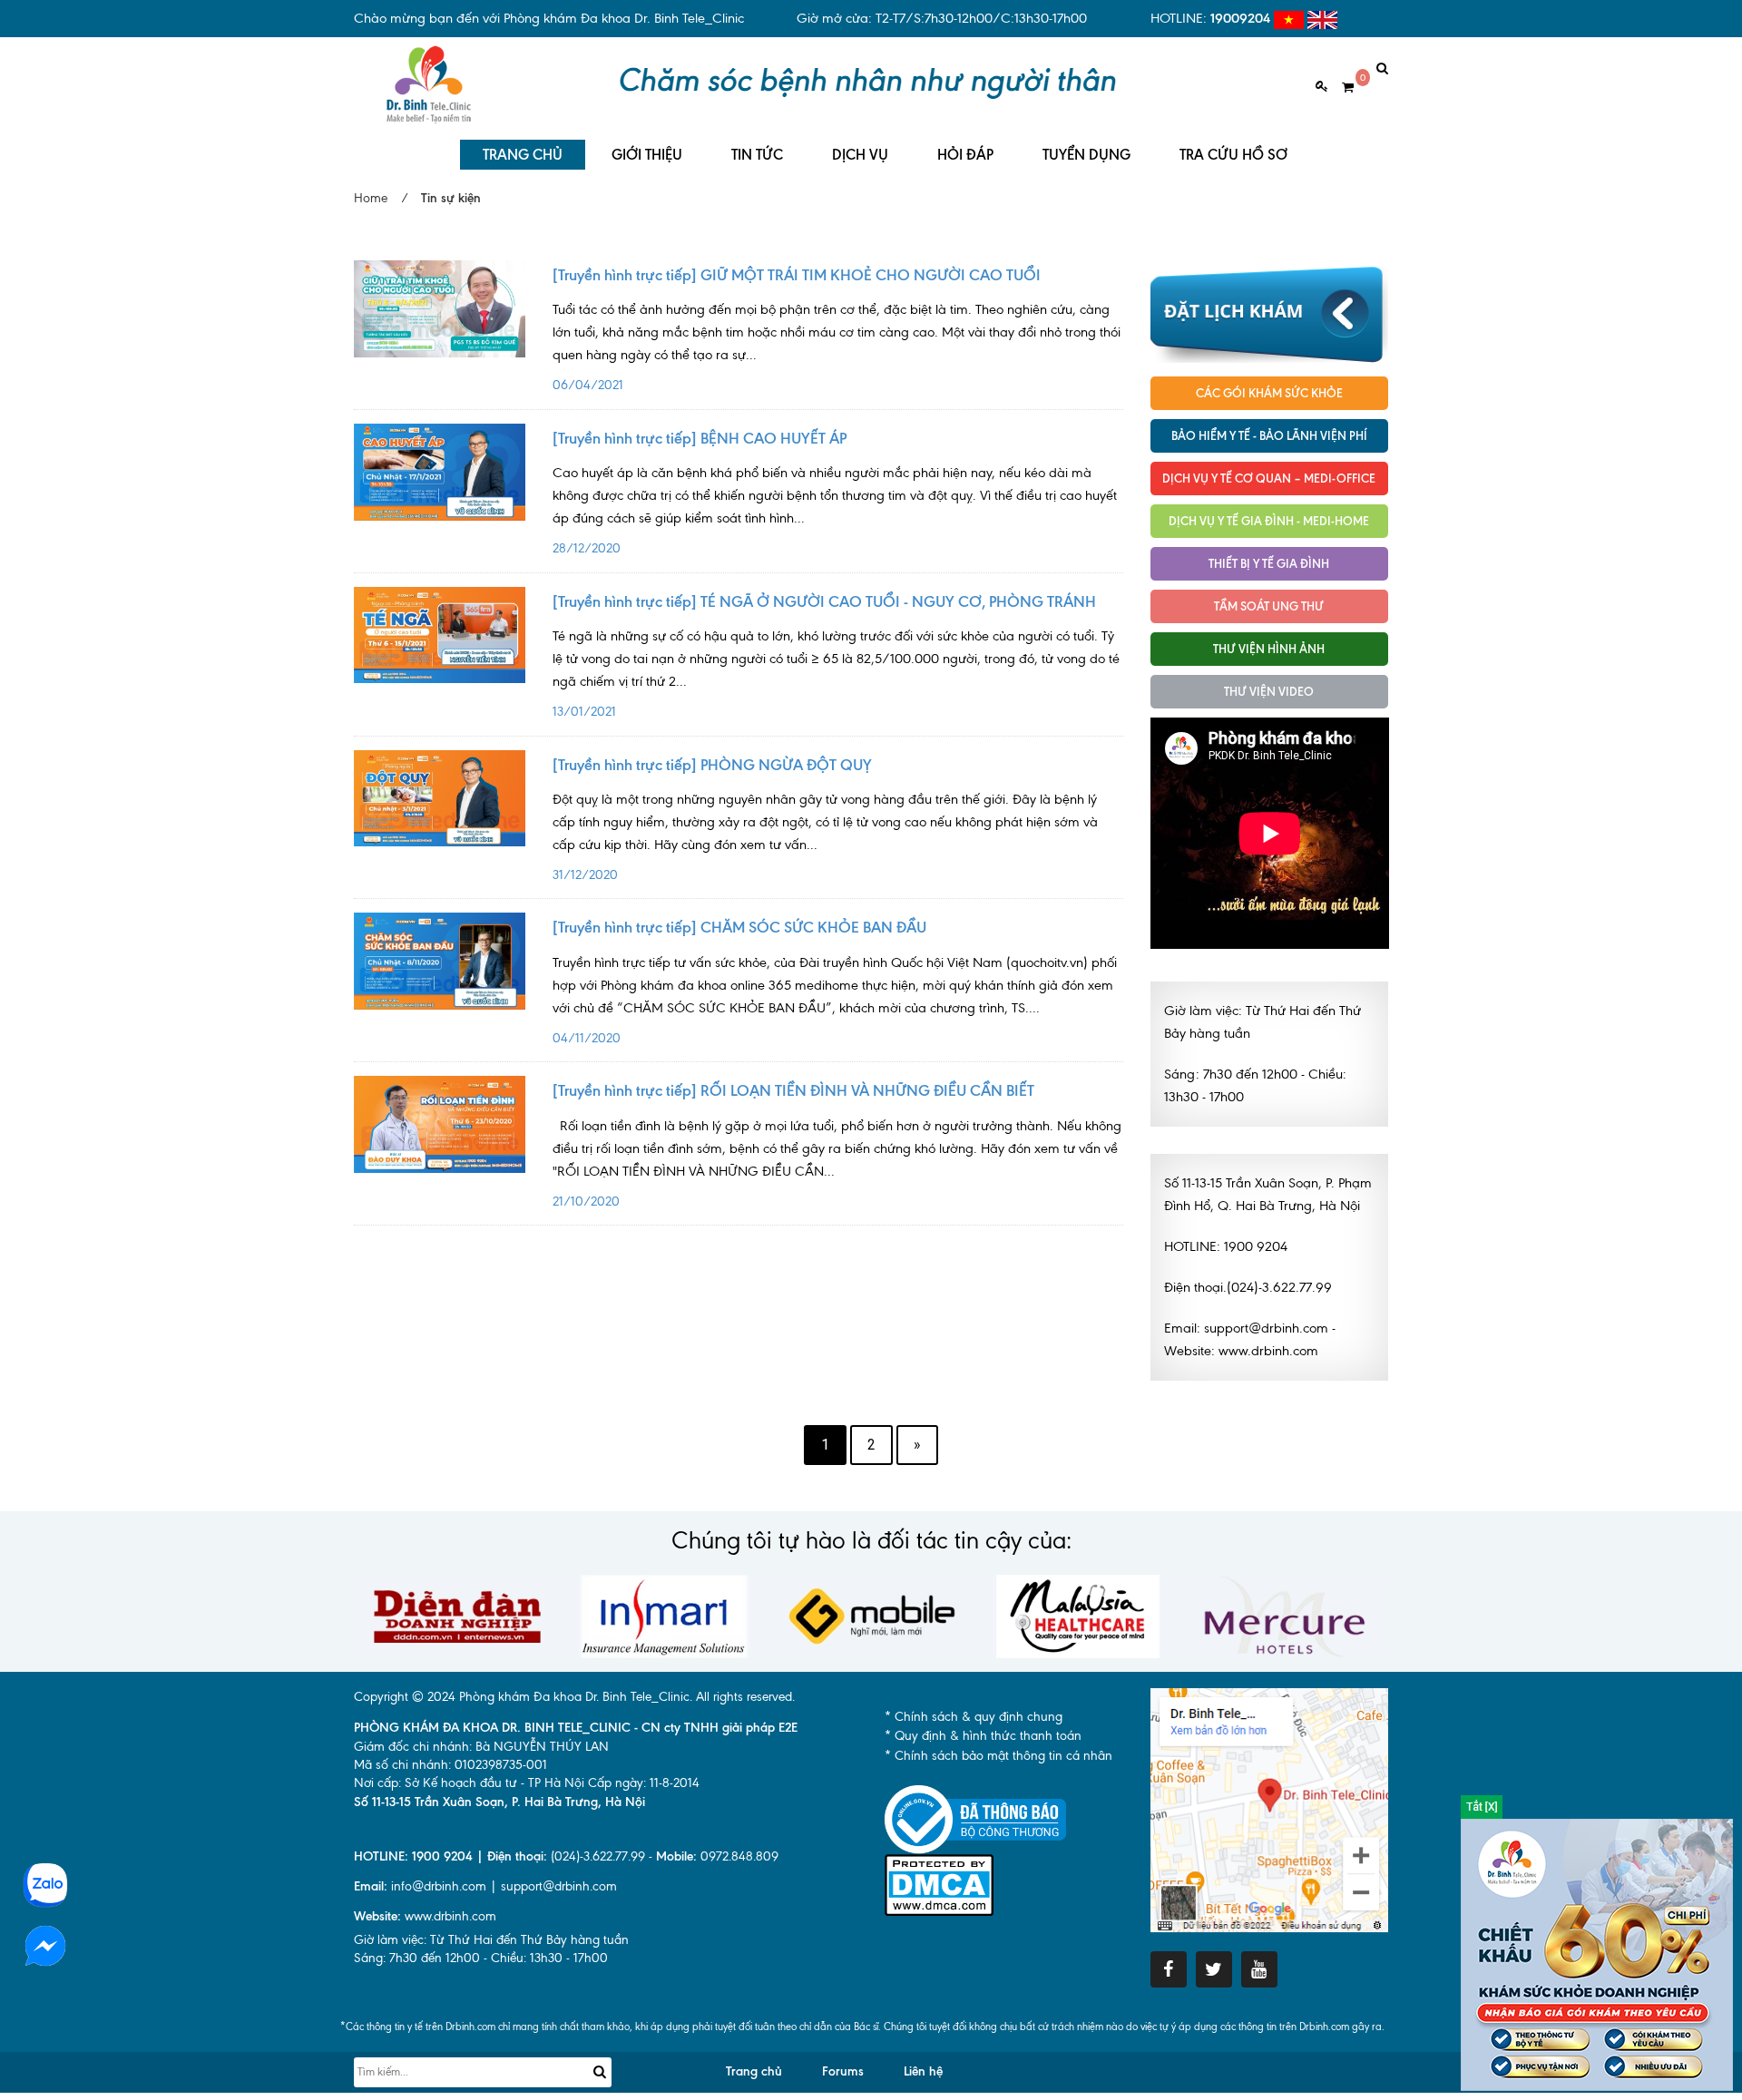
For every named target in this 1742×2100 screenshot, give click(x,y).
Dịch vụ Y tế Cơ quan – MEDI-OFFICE (1269, 478)
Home (371, 198)
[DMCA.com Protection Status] (939, 1884)
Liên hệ (923, 2071)
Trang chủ (754, 2071)
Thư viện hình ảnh (1269, 649)
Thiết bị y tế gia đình (1269, 563)
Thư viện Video (1269, 691)
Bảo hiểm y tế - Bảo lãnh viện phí (1269, 435)
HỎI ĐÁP (965, 155)
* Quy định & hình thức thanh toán (983, 1736)
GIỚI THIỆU (647, 155)
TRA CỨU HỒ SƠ (1233, 155)
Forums (843, 2071)
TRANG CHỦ (523, 155)
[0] (1341, 88)
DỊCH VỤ (860, 155)
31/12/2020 (825, 837)
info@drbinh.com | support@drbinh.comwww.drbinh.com (485, 1901)
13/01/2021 (836, 674)
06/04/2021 (837, 347)
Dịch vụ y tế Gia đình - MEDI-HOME (1269, 521)
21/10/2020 (837, 1163)
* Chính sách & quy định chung (974, 1717)
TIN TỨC (757, 155)
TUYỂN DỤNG (1086, 155)
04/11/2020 (835, 1000)
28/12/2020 (835, 510)
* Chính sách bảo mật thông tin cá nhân (998, 1756)
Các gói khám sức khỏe (1269, 393)
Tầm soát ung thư (1269, 606)
